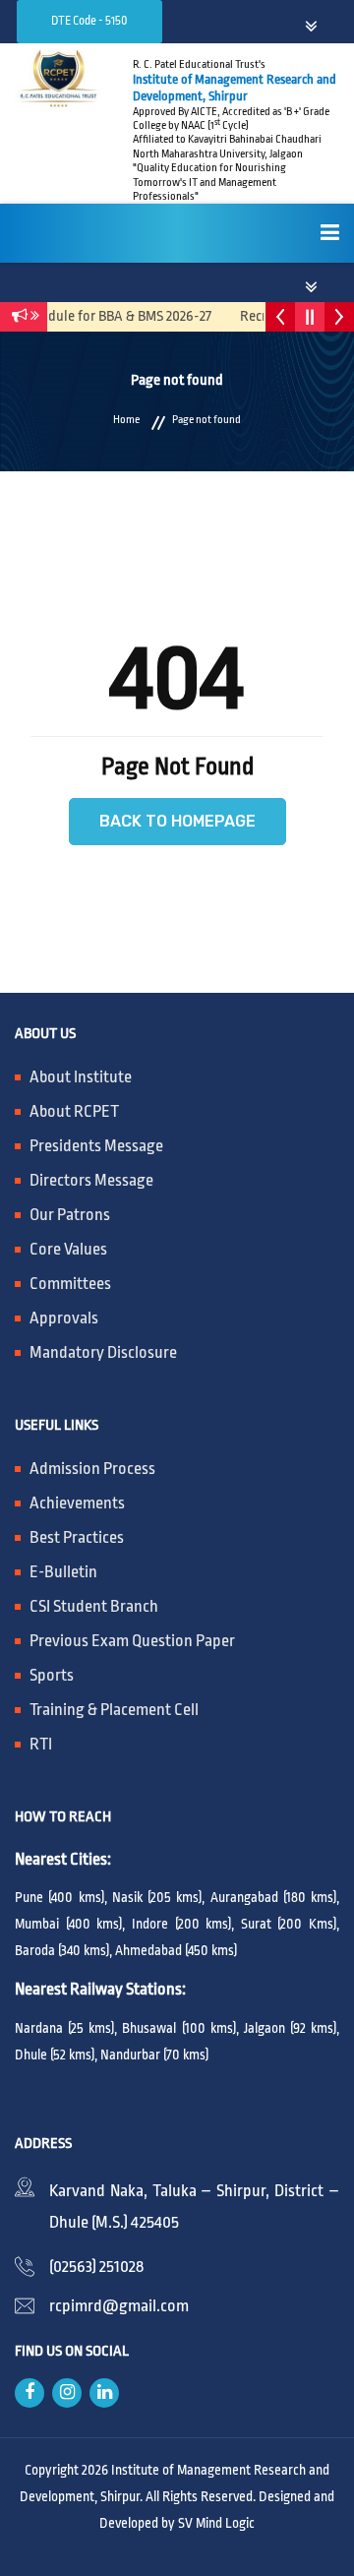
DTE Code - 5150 (89, 21)
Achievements (77, 1503)
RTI (41, 1744)
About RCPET (74, 1111)
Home (126, 420)
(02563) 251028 (96, 2267)
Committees (70, 1284)
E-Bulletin (63, 1572)
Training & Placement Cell (114, 1710)
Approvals (64, 1318)
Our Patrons (70, 1215)
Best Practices (77, 1537)
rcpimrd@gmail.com (119, 2306)
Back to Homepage (177, 821)
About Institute (81, 1077)
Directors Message (91, 1180)
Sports (52, 1675)
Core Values (68, 1249)
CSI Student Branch (94, 1606)
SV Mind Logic (216, 2523)
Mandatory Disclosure (103, 1352)
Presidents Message (96, 1146)
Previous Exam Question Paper (132, 1641)
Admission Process (92, 1469)
